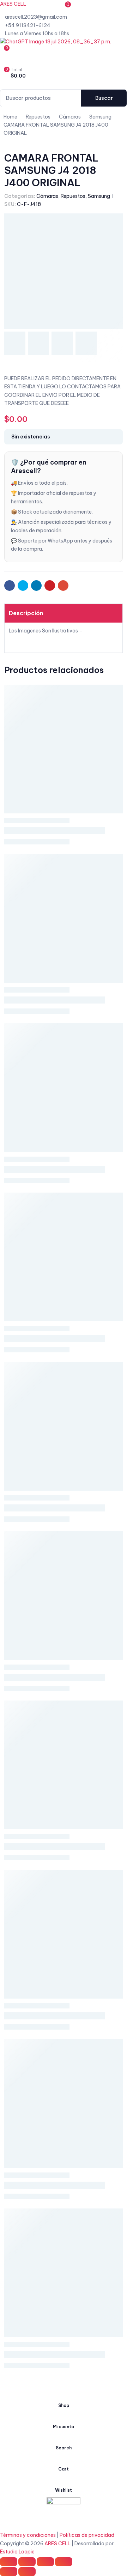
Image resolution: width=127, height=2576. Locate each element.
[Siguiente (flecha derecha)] (27, 2572)
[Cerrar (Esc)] (9, 2562)
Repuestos (73, 196)
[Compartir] (27, 2562)
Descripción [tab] (26, 613)
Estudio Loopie (17, 2552)
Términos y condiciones (28, 2535)
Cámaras (47, 196)
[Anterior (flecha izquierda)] (9, 2572)
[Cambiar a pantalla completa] (45, 2562)
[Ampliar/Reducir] (64, 2562)
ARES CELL (13, 4)
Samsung (99, 196)
